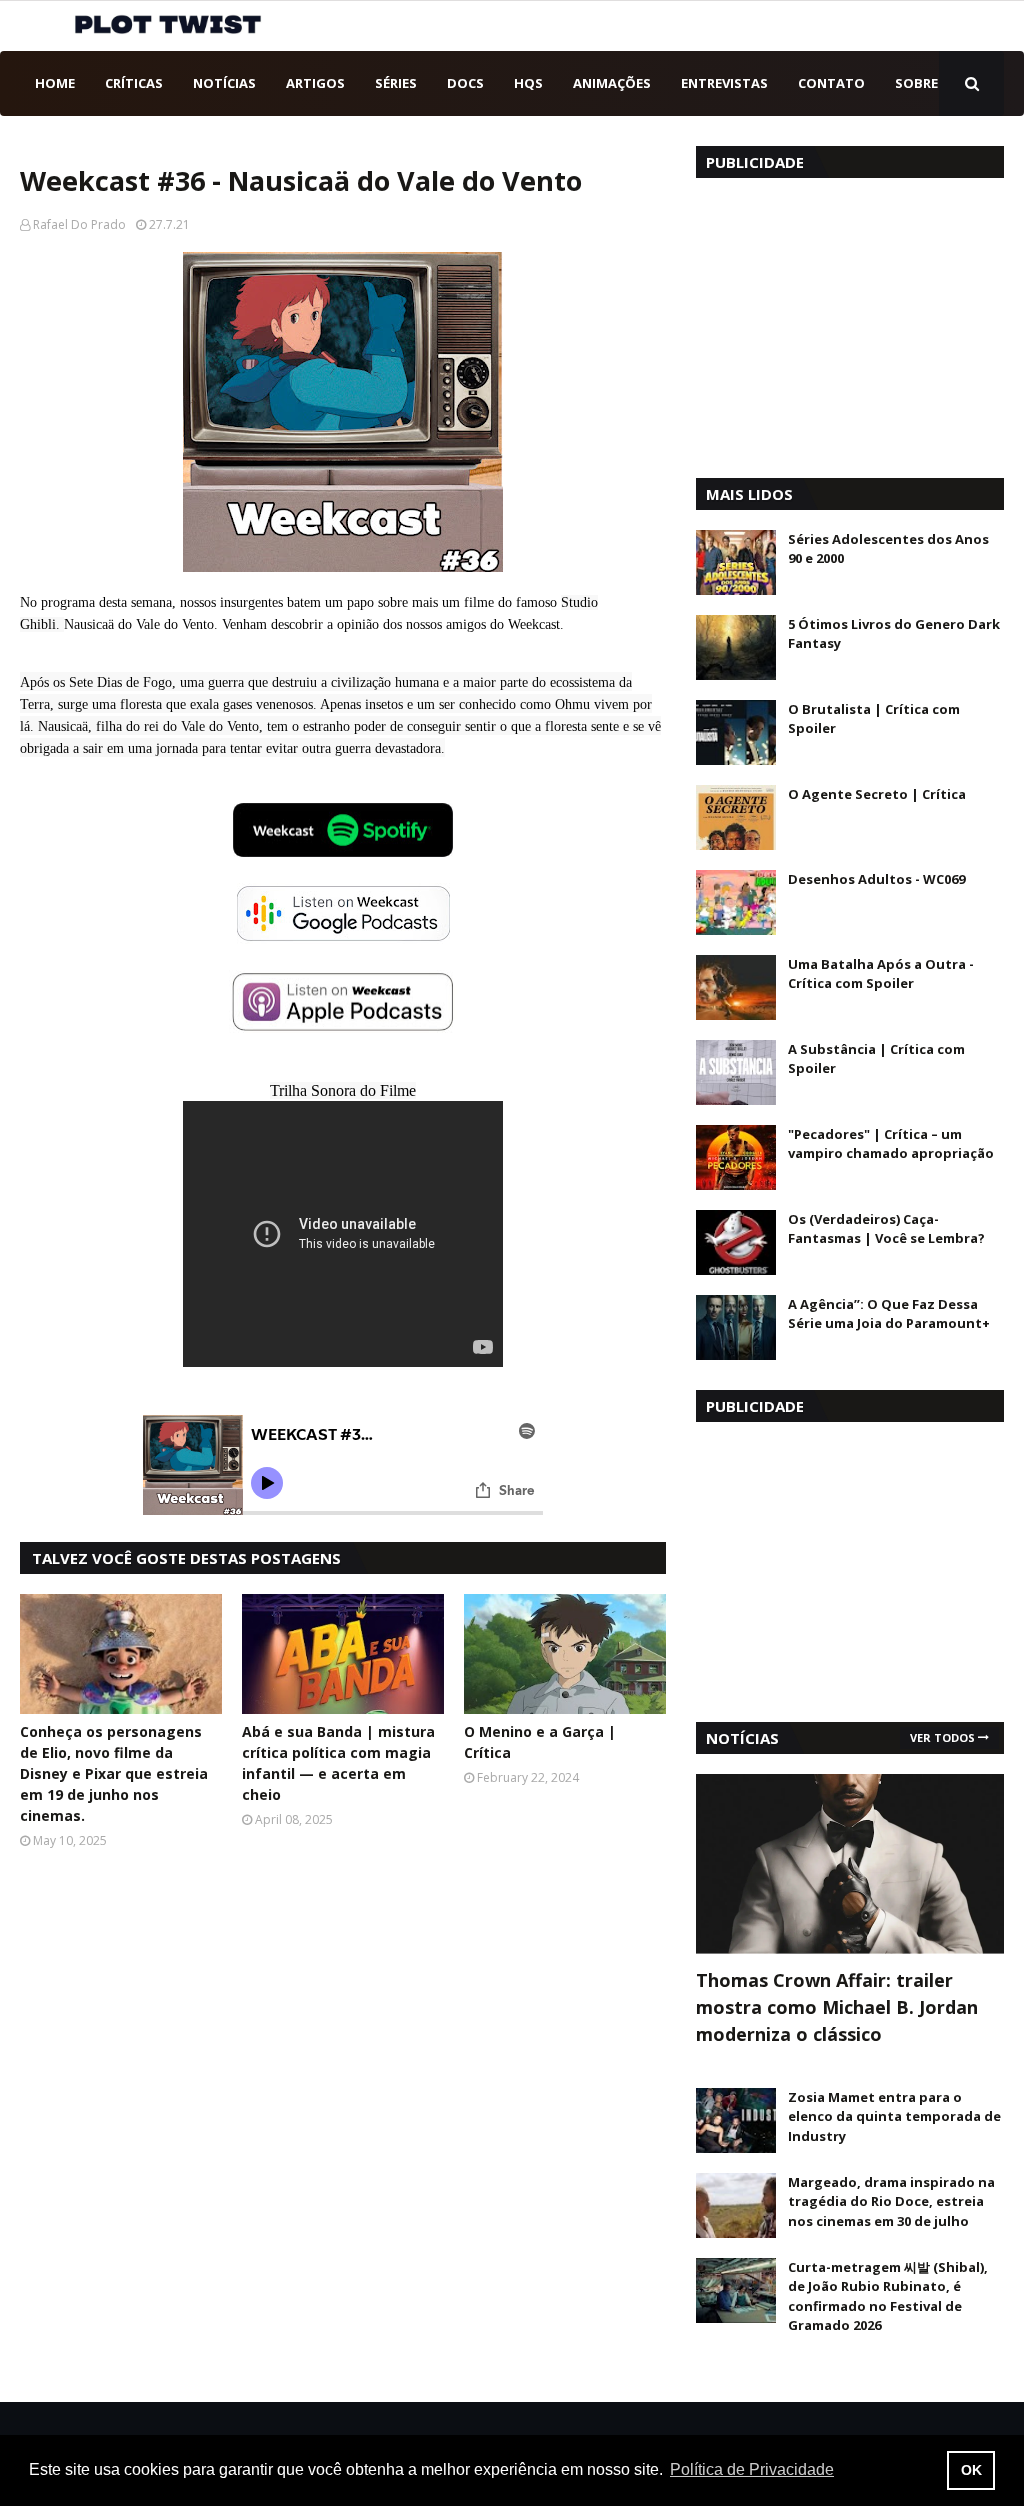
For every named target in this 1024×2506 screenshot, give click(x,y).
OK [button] (971, 2470)
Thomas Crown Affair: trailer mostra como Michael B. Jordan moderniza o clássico (837, 2007)
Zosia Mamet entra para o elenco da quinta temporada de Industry (894, 2116)
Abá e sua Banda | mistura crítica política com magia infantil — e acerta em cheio (338, 1763)
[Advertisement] (850, 323)
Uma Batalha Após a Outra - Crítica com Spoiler (881, 974)
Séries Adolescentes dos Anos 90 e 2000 (888, 549)
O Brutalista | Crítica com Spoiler (874, 719)
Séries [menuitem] (396, 83)
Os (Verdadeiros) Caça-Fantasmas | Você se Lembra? (886, 1229)
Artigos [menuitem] (315, 83)
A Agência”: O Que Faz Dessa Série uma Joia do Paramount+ (889, 1314)
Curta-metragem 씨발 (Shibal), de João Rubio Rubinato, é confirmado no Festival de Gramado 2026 (888, 2296)
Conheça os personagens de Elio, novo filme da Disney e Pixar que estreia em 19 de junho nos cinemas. (114, 1773)
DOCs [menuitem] (465, 83)
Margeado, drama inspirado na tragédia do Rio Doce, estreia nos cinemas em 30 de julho (891, 2201)
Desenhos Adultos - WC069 (876, 879)
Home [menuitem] (55, 83)
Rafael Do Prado (79, 224)
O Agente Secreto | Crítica (877, 794)
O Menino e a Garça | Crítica (540, 1742)
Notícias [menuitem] (224, 83)
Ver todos (942, 1737)
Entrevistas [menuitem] (724, 83)
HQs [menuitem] (528, 83)
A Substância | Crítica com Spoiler (876, 1059)
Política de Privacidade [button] (752, 2469)
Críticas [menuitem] (134, 83)
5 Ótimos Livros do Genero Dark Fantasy (894, 634)
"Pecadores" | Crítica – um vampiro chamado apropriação (891, 1144)
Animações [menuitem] (612, 83)
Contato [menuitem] (831, 83)
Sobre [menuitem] (916, 83)
